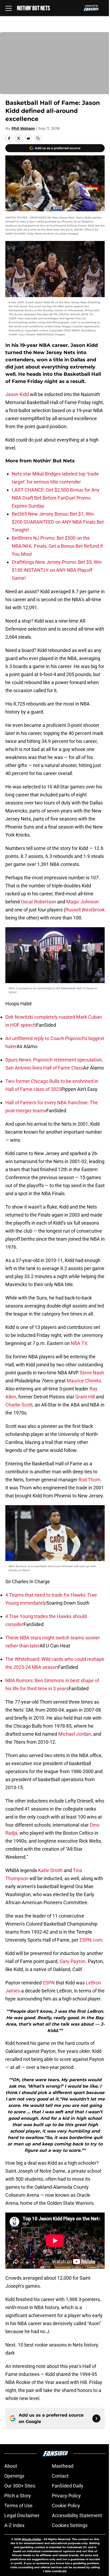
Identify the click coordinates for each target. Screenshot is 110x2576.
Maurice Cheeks (84, 1381)
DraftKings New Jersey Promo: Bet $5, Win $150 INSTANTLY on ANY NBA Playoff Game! (57, 570)
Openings (14, 2476)
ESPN (49, 1983)
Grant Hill (85, 1397)
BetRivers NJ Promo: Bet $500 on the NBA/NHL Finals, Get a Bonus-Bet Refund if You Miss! (57, 546)
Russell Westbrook (85, 910)
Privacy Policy (66, 2496)
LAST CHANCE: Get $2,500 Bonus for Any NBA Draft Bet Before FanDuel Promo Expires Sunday (56, 498)
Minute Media (31, 2539)
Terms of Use (18, 2506)
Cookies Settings (70, 2525)
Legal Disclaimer (22, 2515)
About (11, 2466)
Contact (60, 2476)
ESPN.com (91, 1940)
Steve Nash (92, 1373)
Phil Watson (23, 128)
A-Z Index (14, 2525)
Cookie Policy (66, 2506)
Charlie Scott (19, 1405)
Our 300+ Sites (20, 2486)
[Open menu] (9, 8)
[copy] (38, 138)
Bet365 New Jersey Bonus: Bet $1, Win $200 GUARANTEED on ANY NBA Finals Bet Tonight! (58, 522)
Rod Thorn (89, 1480)
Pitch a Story (18, 2496)
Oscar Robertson (38, 902)
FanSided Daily (68, 2486)
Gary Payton (72, 1961)
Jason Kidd (17, 394)
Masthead (63, 2466)
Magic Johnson (82, 902)
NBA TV (79, 1343)
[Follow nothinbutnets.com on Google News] (96, 2418)
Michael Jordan (75, 1734)
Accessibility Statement (77, 2515)
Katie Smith (50, 1870)
